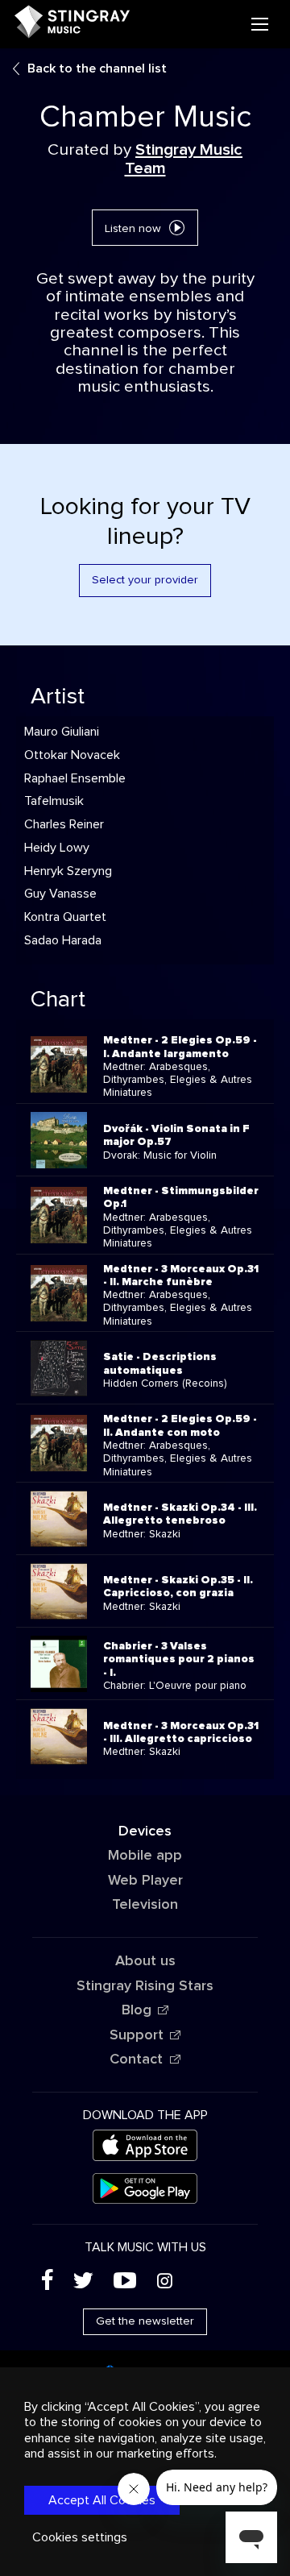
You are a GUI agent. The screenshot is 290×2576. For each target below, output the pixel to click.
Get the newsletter (145, 2321)
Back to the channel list (97, 68)
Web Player (145, 1881)
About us (145, 1961)
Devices (145, 1831)
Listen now (133, 229)
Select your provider (145, 580)
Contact (136, 2060)
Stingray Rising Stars (145, 1986)
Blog (137, 2010)
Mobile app (145, 1856)
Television (145, 1905)
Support (137, 2035)
